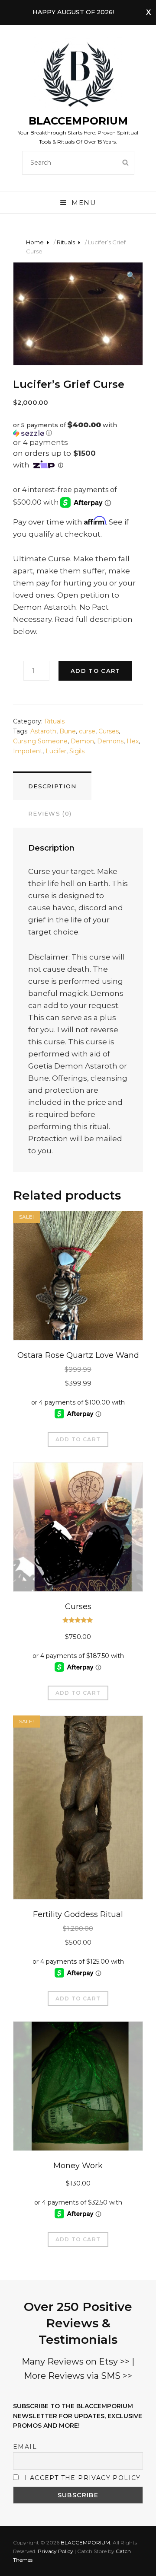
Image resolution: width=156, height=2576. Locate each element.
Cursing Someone (40, 741)
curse (87, 731)
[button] (78, 429)
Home (35, 242)
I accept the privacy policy (83, 2478)
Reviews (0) (50, 813)
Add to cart (95, 671)
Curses (109, 731)
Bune (68, 731)
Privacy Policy (55, 2551)
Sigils (77, 751)
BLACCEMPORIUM (78, 121)
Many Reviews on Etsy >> (76, 2362)
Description (52, 786)
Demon (82, 741)
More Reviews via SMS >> (78, 2376)
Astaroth (43, 731)
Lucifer (56, 751)
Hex (133, 741)
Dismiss (148, 13)
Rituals (66, 242)
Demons (110, 741)
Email (25, 2447)
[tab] (52, 786)
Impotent (28, 751)
